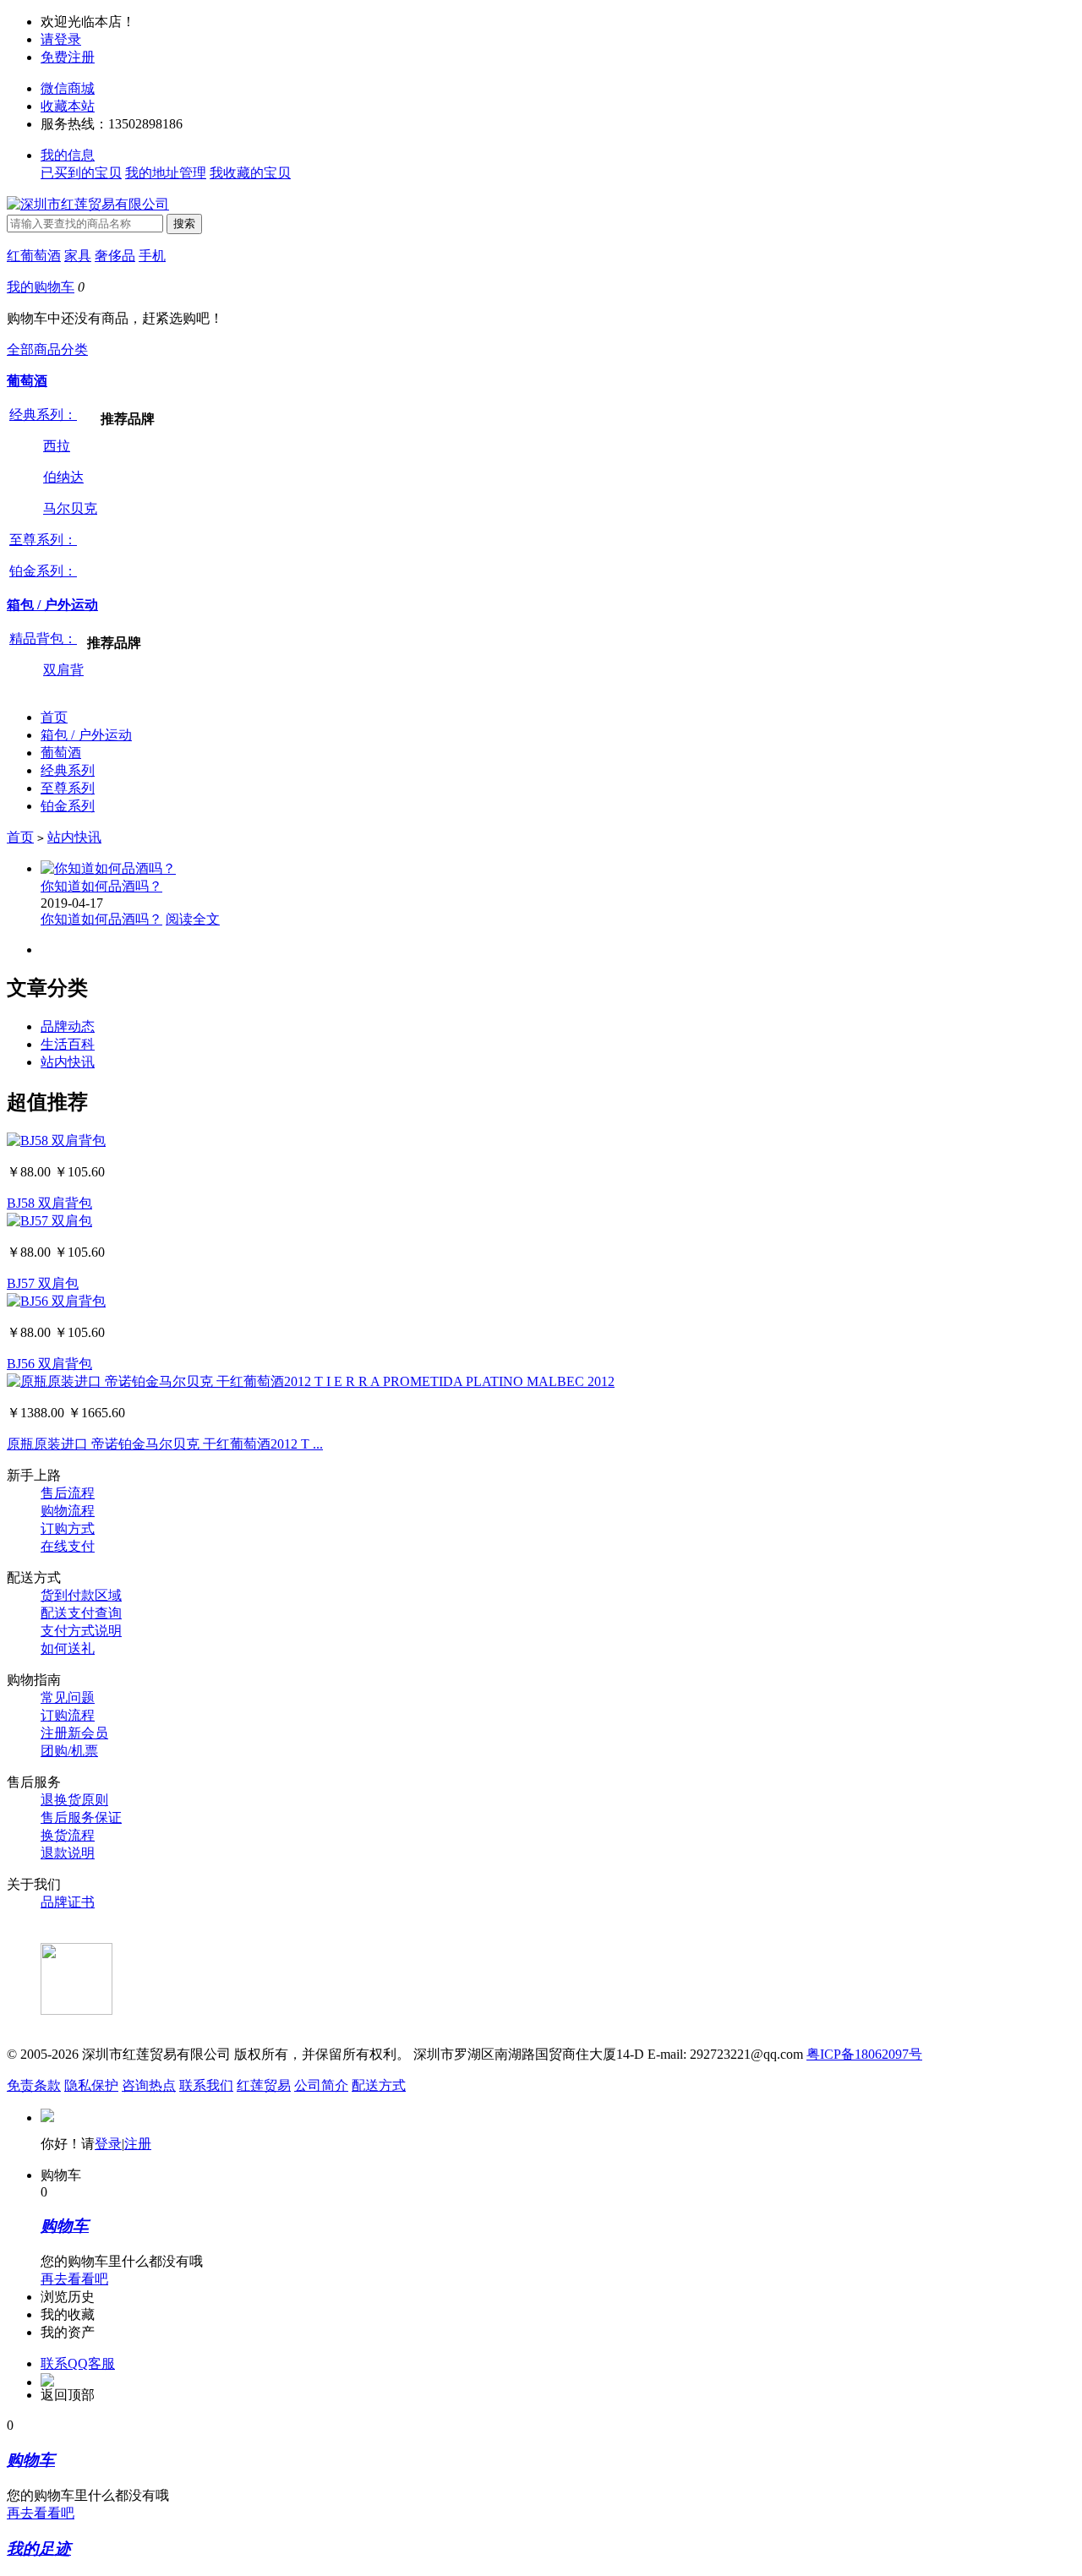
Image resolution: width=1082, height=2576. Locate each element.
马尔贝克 (70, 508)
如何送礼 (68, 1648)
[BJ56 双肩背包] (56, 1301)
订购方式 (68, 1528)
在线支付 (68, 1546)
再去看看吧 (74, 2279)
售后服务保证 (81, 1817)
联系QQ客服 (78, 2363)
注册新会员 (74, 1733)
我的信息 (68, 155)
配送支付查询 (81, 1613)
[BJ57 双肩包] (49, 1221)
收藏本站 (68, 106)
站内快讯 (74, 837)
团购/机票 (69, 1751)
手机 (152, 256)
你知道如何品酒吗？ (101, 886)
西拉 (57, 446)
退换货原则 (74, 1800)
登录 (108, 2144)
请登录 (61, 39)
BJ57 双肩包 (43, 1283)
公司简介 (321, 2085)
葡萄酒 (27, 381)
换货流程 (68, 1835)
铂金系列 (68, 806)
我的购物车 (41, 287)
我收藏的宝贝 (250, 173)
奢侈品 (115, 256)
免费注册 (68, 57)
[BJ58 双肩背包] (56, 1141)
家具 (78, 256)
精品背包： (43, 639)
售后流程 (68, 1493)
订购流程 (68, 1715)
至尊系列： (43, 540)
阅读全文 (193, 919)
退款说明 (68, 1853)
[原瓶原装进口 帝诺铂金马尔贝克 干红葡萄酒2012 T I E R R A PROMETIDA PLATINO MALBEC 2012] (311, 1381)
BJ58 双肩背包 (49, 1203)
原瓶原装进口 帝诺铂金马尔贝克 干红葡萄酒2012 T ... (165, 1444)
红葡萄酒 (34, 256)
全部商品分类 (47, 349)
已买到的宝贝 (81, 173)
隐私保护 (91, 2085)
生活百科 (68, 1044)
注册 (138, 2144)
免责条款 (34, 2085)
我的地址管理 (166, 173)
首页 (54, 717)
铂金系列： (43, 571)
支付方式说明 (81, 1631)
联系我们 (206, 2085)
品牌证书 (68, 1902)
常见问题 (68, 1697)
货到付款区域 (81, 1595)
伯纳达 (63, 477)
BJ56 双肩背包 (49, 1364)
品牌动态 (68, 1026)
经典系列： (43, 415)
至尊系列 (68, 788)
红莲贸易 (264, 2085)
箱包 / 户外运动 (52, 605)
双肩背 (63, 670)
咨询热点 (149, 2085)
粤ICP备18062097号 (864, 2054)
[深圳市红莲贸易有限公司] (88, 204)
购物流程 (68, 1511)
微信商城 (68, 88)
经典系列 (68, 770)
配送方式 (379, 2085)
